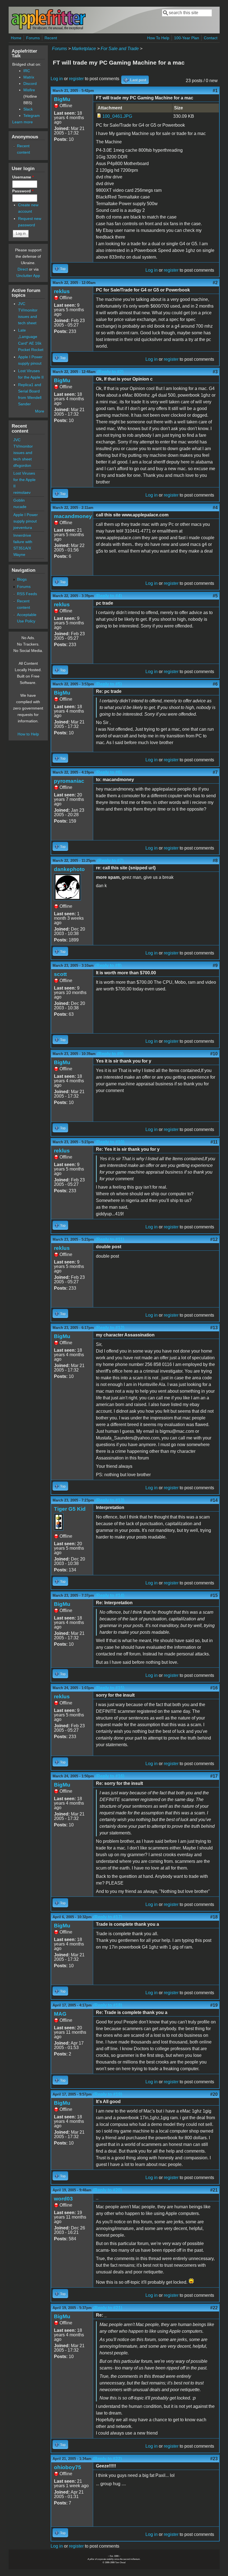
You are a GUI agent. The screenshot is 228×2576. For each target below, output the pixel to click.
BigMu (62, 99)
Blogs (22, 579)
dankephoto (69, 869)
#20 (214, 2094)
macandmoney (73, 516)
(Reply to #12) (110, 1328)
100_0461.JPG (117, 116)
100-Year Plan (187, 38)
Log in (57, 79)
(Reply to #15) (110, 1688)
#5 (215, 596)
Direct (23, 269)
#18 (214, 1917)
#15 (214, 1595)
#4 (215, 508)
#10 (214, 1054)
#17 (214, 1776)
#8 (215, 861)
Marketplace (84, 49)
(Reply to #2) (110, 372)
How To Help (158, 38)
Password (23, 191)
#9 (215, 966)
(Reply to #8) (108, 966)
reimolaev (22, 492)
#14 (214, 1500)
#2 (215, 283)
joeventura (23, 528)
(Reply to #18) (108, 2005)
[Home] (48, 29)
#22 (214, 2308)
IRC (27, 71)
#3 (215, 372)
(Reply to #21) (108, 2308)
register (76, 79)
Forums (33, 38)
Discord (30, 84)
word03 (63, 2199)
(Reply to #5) (109, 684)
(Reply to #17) (108, 1917)
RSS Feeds (27, 594)
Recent (51, 38)
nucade (20, 507)
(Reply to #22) (107, 2459)
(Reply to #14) (110, 1595)
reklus (62, 291)
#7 (215, 772)
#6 (215, 684)
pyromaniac (69, 781)
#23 (214, 2459)
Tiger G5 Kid (70, 1509)
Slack (28, 109)
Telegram (32, 116)
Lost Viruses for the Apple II (24, 480)
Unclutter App (28, 276)
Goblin (19, 500)
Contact (211, 38)
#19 (214, 2005)
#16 (214, 1688)
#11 (214, 1142)
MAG (60, 2014)
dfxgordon (22, 465)
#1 (215, 91)
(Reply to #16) (110, 1776)
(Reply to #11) (110, 1239)
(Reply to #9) (110, 1054)
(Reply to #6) (109, 772)
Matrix (29, 77)
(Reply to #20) (107, 2190)
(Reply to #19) (108, 2094)
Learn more (23, 122)
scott (60, 974)
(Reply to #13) (110, 1500)
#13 (214, 1328)
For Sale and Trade (120, 49)
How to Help (28, 734)
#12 (214, 1239)
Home (16, 38)
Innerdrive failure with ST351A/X (23, 542)
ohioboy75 (68, 2467)
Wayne (19, 555)
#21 (214, 2190)
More (40, 411)
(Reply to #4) (109, 596)
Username (23, 177)
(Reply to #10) (110, 1142)
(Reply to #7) (110, 861)
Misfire (29, 90)
